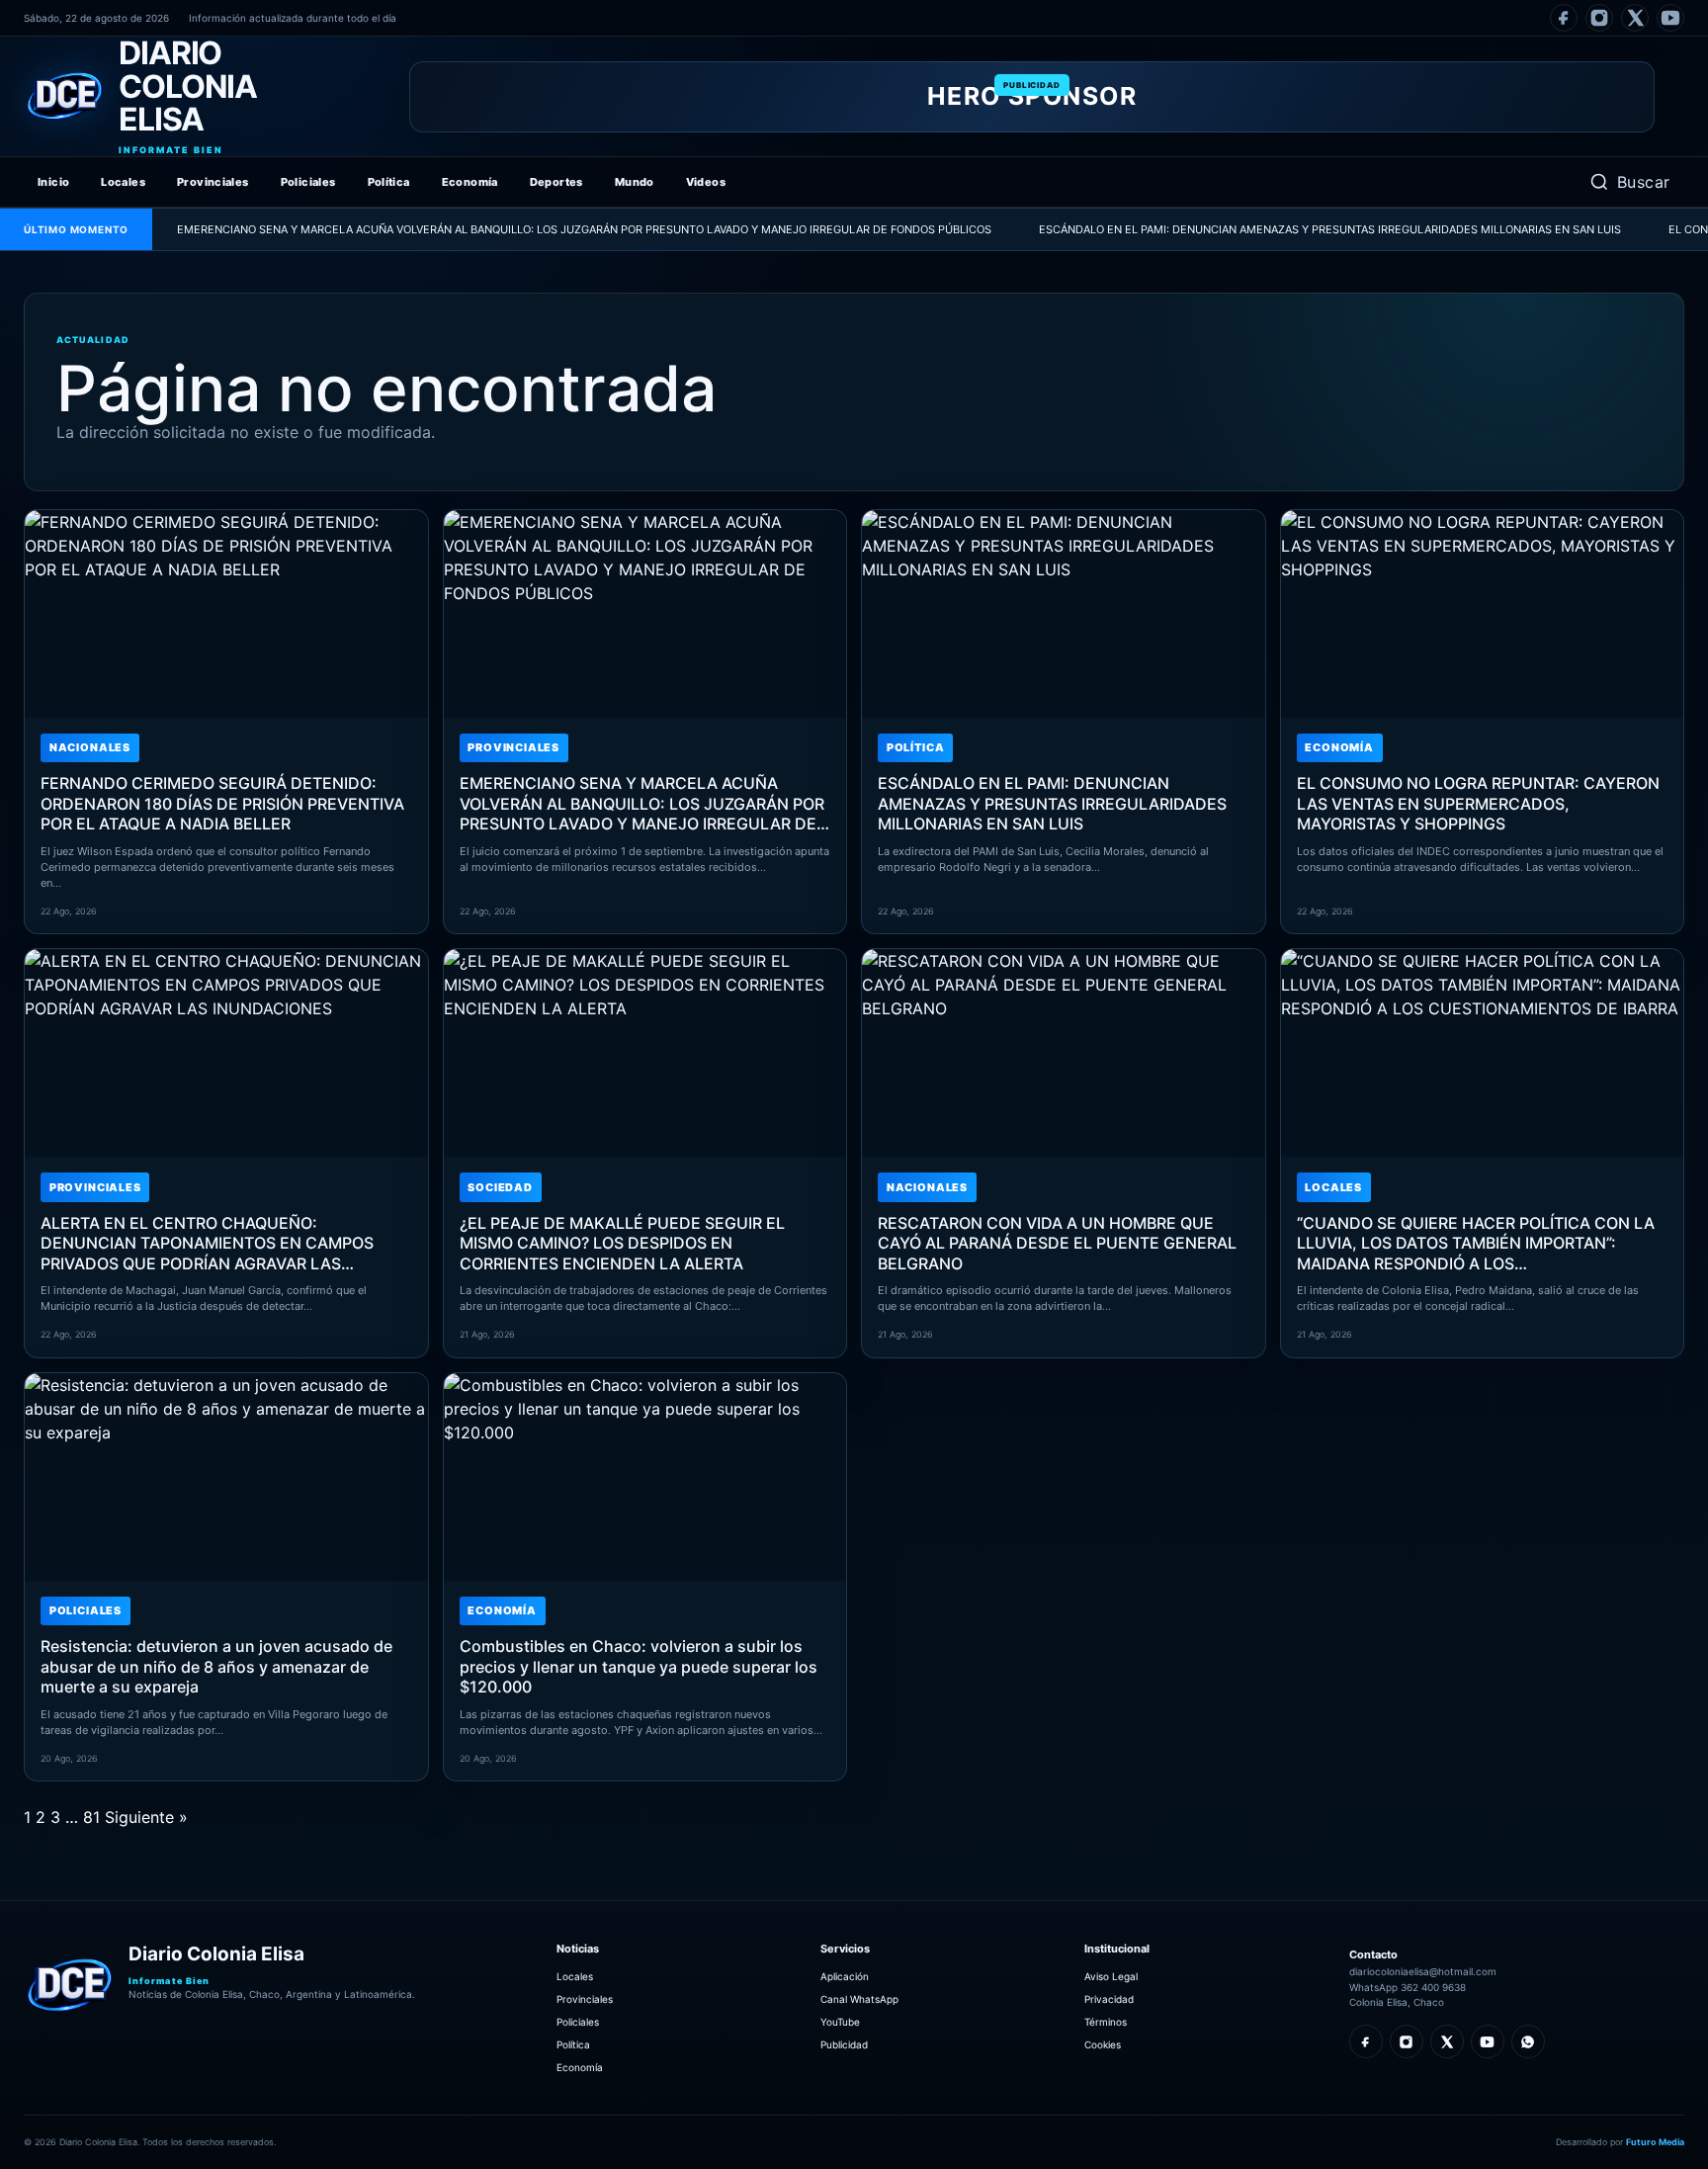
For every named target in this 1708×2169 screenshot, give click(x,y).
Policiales (308, 182)
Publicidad (844, 2044)
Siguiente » (146, 1817)
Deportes (556, 182)
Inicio (53, 182)
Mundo (635, 182)
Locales (123, 182)
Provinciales (213, 182)
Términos (1106, 2022)
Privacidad (1109, 1999)
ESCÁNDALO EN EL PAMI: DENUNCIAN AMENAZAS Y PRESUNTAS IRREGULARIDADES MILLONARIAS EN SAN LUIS (1264, 229)
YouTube (840, 2022)
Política (389, 182)
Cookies (1103, 2044)
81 (91, 1817)
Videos (706, 182)
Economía (470, 182)
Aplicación (845, 1976)
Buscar (1644, 182)
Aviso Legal (1111, 1976)
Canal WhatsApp (859, 1999)
